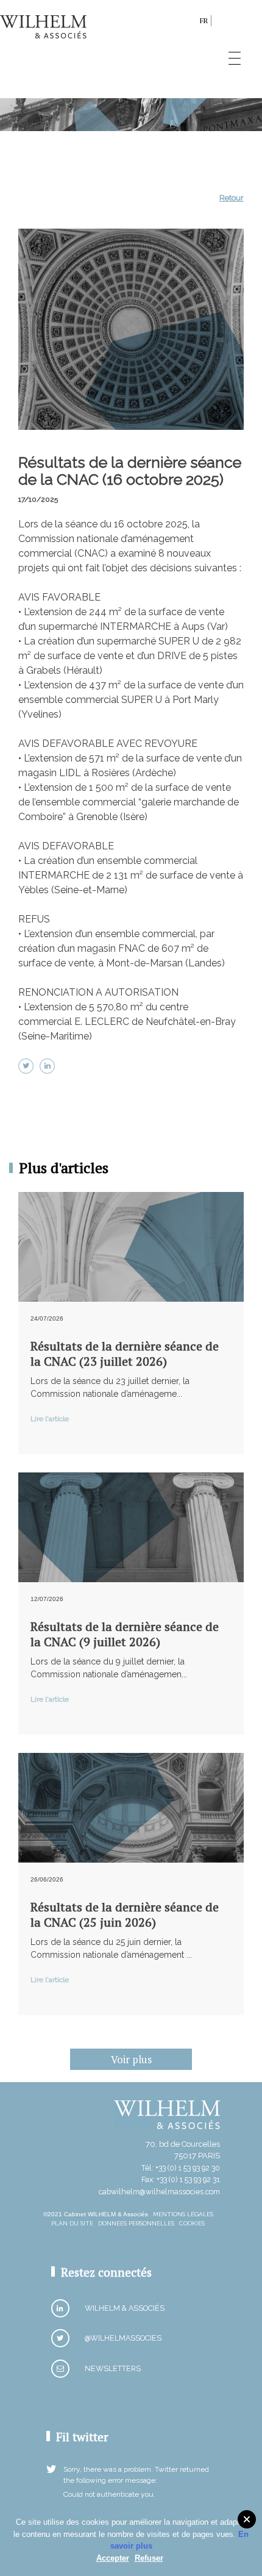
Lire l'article (50, 1419)
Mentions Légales (183, 2214)
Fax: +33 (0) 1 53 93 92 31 (181, 2179)
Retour (232, 198)
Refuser (149, 2558)
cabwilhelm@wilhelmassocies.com (159, 2192)
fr (204, 20)
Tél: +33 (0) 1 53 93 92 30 (181, 2168)
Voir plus (131, 2059)
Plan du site (72, 2223)
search (187, 23)
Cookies (192, 2223)
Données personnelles (136, 2223)
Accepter (113, 2558)
